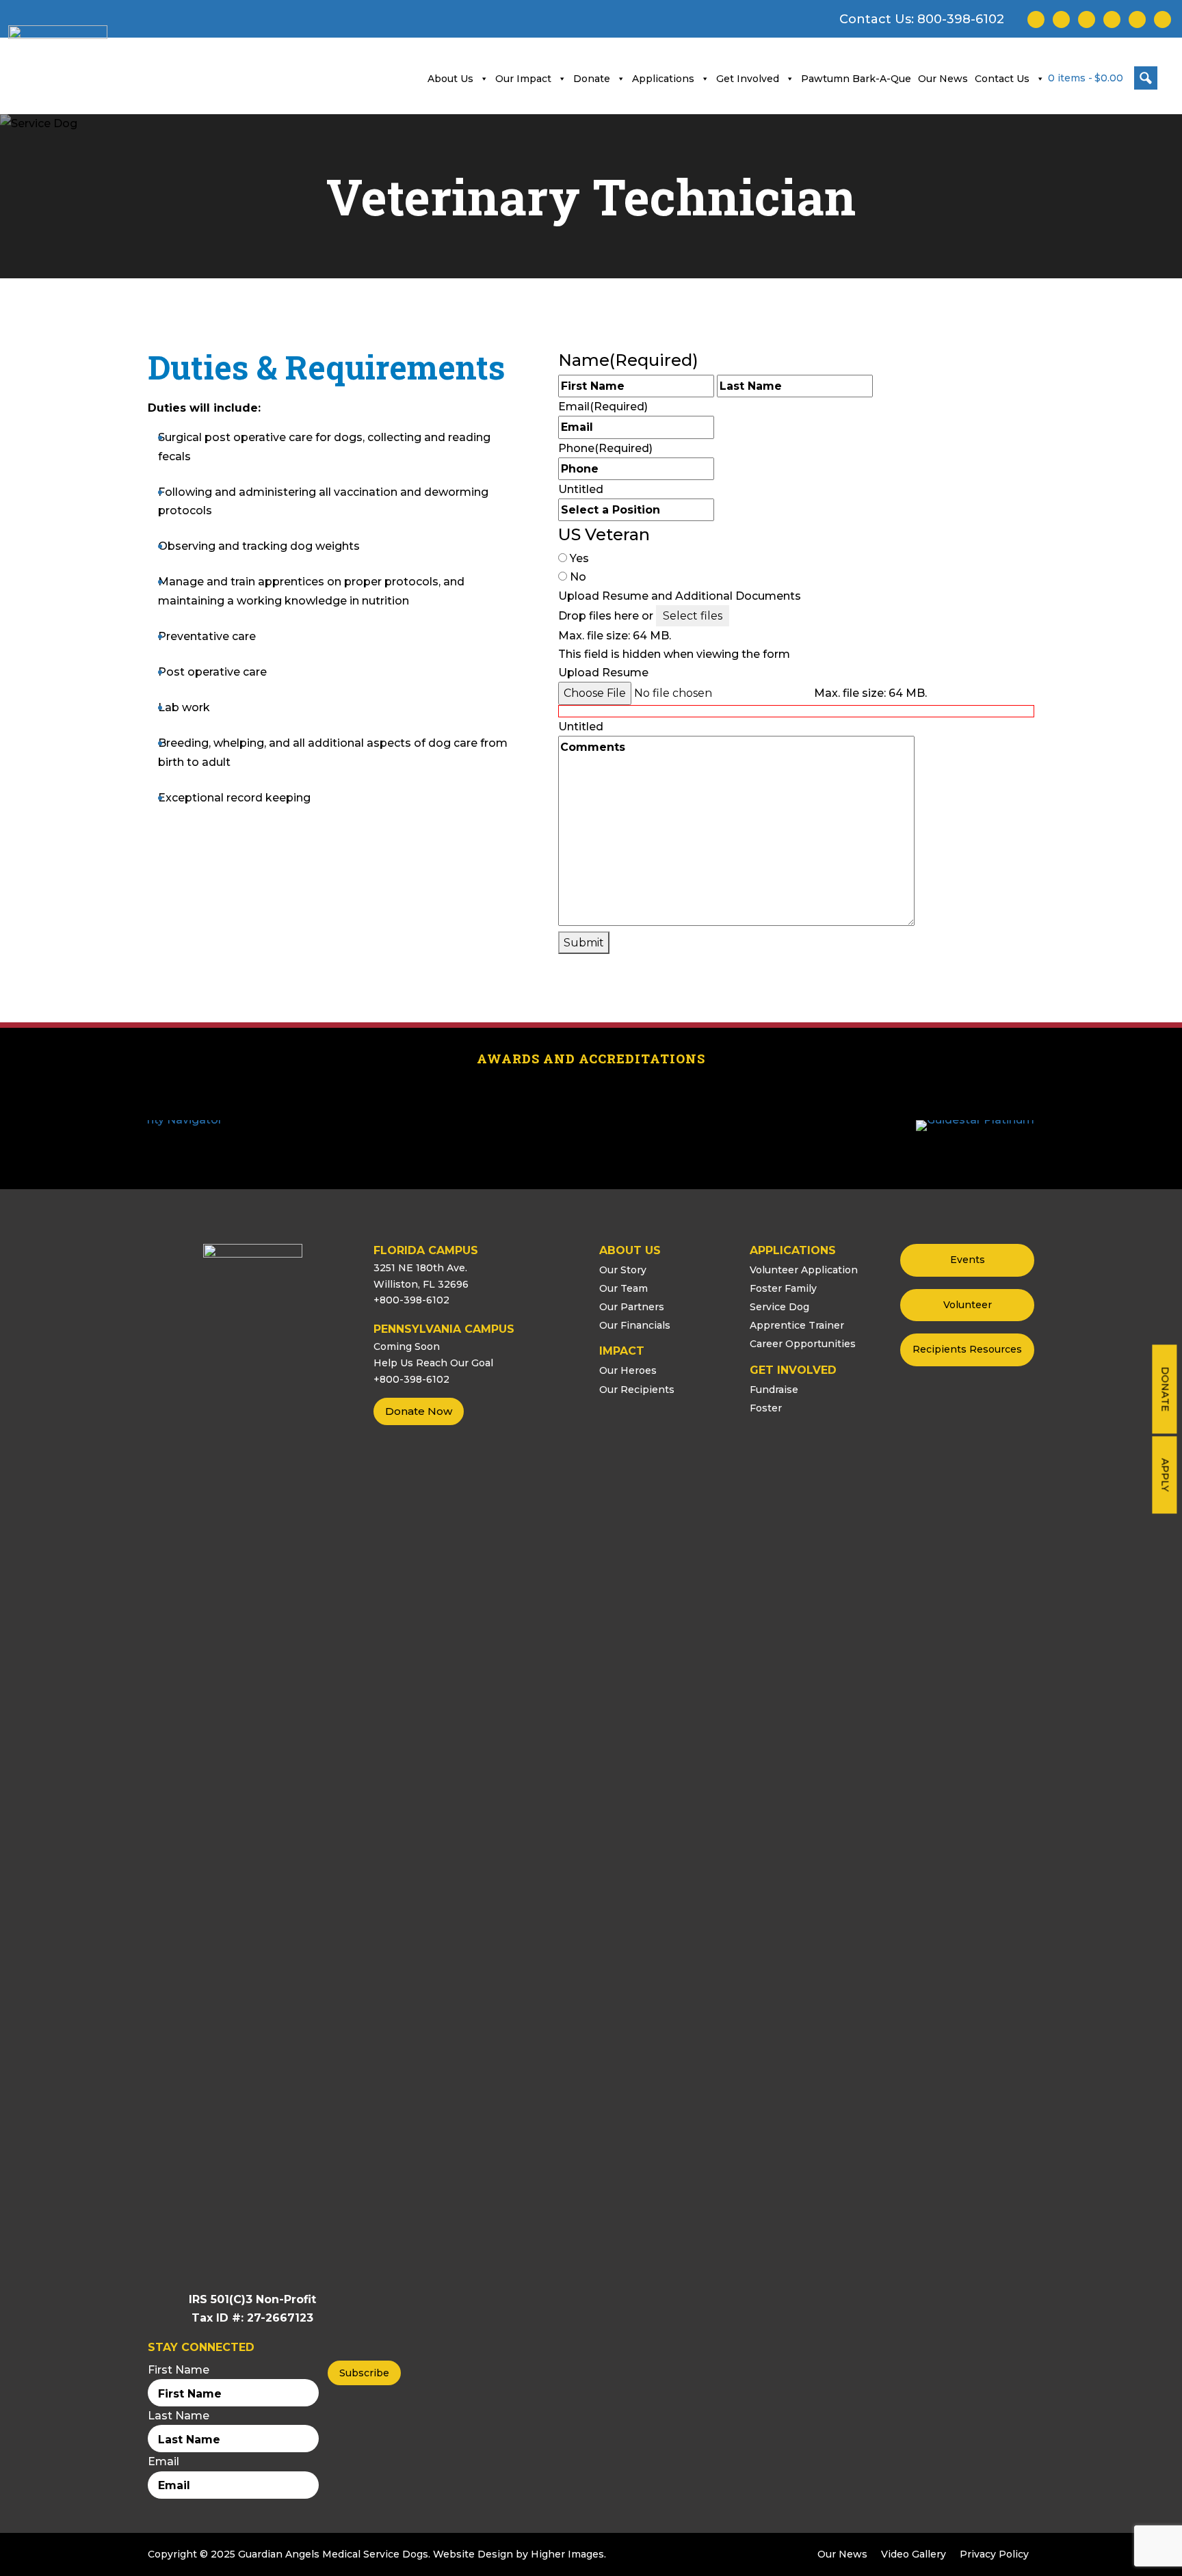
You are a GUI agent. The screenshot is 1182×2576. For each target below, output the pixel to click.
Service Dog (779, 1307)
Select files (693, 616)
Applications (663, 79)
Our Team (623, 1288)
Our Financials (635, 1325)
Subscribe (364, 2373)
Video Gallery (914, 2554)
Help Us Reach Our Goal (433, 1363)
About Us (450, 79)
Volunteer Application (804, 1270)
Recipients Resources (967, 1349)
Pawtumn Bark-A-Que (856, 79)
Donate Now (419, 1411)
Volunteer (968, 1305)
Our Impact (523, 79)
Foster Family (783, 1288)
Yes (579, 558)
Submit (584, 943)
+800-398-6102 (411, 1300)
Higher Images (567, 2554)
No (578, 577)
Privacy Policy (994, 2554)
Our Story (623, 1270)
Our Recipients (637, 1390)
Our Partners (632, 1307)
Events (968, 1260)
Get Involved (748, 79)
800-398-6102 (961, 19)
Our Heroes (628, 1370)
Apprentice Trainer (797, 1325)
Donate (1165, 1389)
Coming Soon (407, 1346)
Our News (943, 79)
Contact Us (1002, 79)
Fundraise (774, 1390)
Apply (1165, 1475)
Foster (766, 1408)
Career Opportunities (803, 1344)
